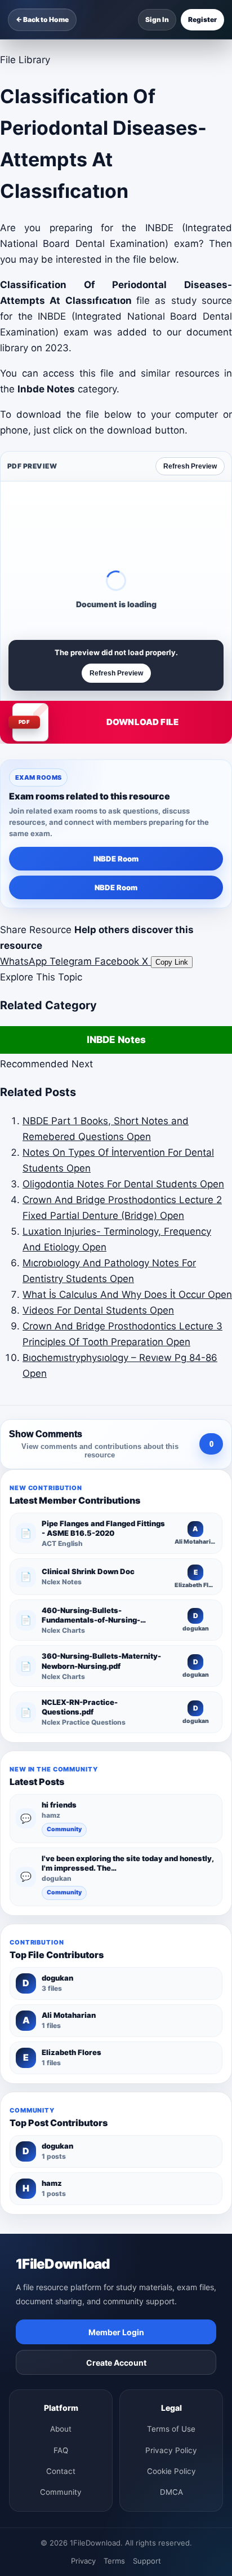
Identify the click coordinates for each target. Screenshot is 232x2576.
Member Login (116, 2332)
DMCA (171, 2492)
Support (147, 2561)
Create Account (116, 2363)
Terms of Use (171, 2429)
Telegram (72, 961)
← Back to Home (42, 19)
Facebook (118, 961)
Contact (61, 2471)
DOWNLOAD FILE (142, 722)
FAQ (61, 2450)
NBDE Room (116, 887)
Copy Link (172, 962)
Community (64, 1829)
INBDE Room (116, 859)
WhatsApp (25, 961)
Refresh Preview (190, 466)
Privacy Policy (171, 2450)
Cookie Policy (171, 2471)
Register (202, 19)
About (61, 2429)
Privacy (83, 2561)
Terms (114, 2561)
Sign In (157, 19)
